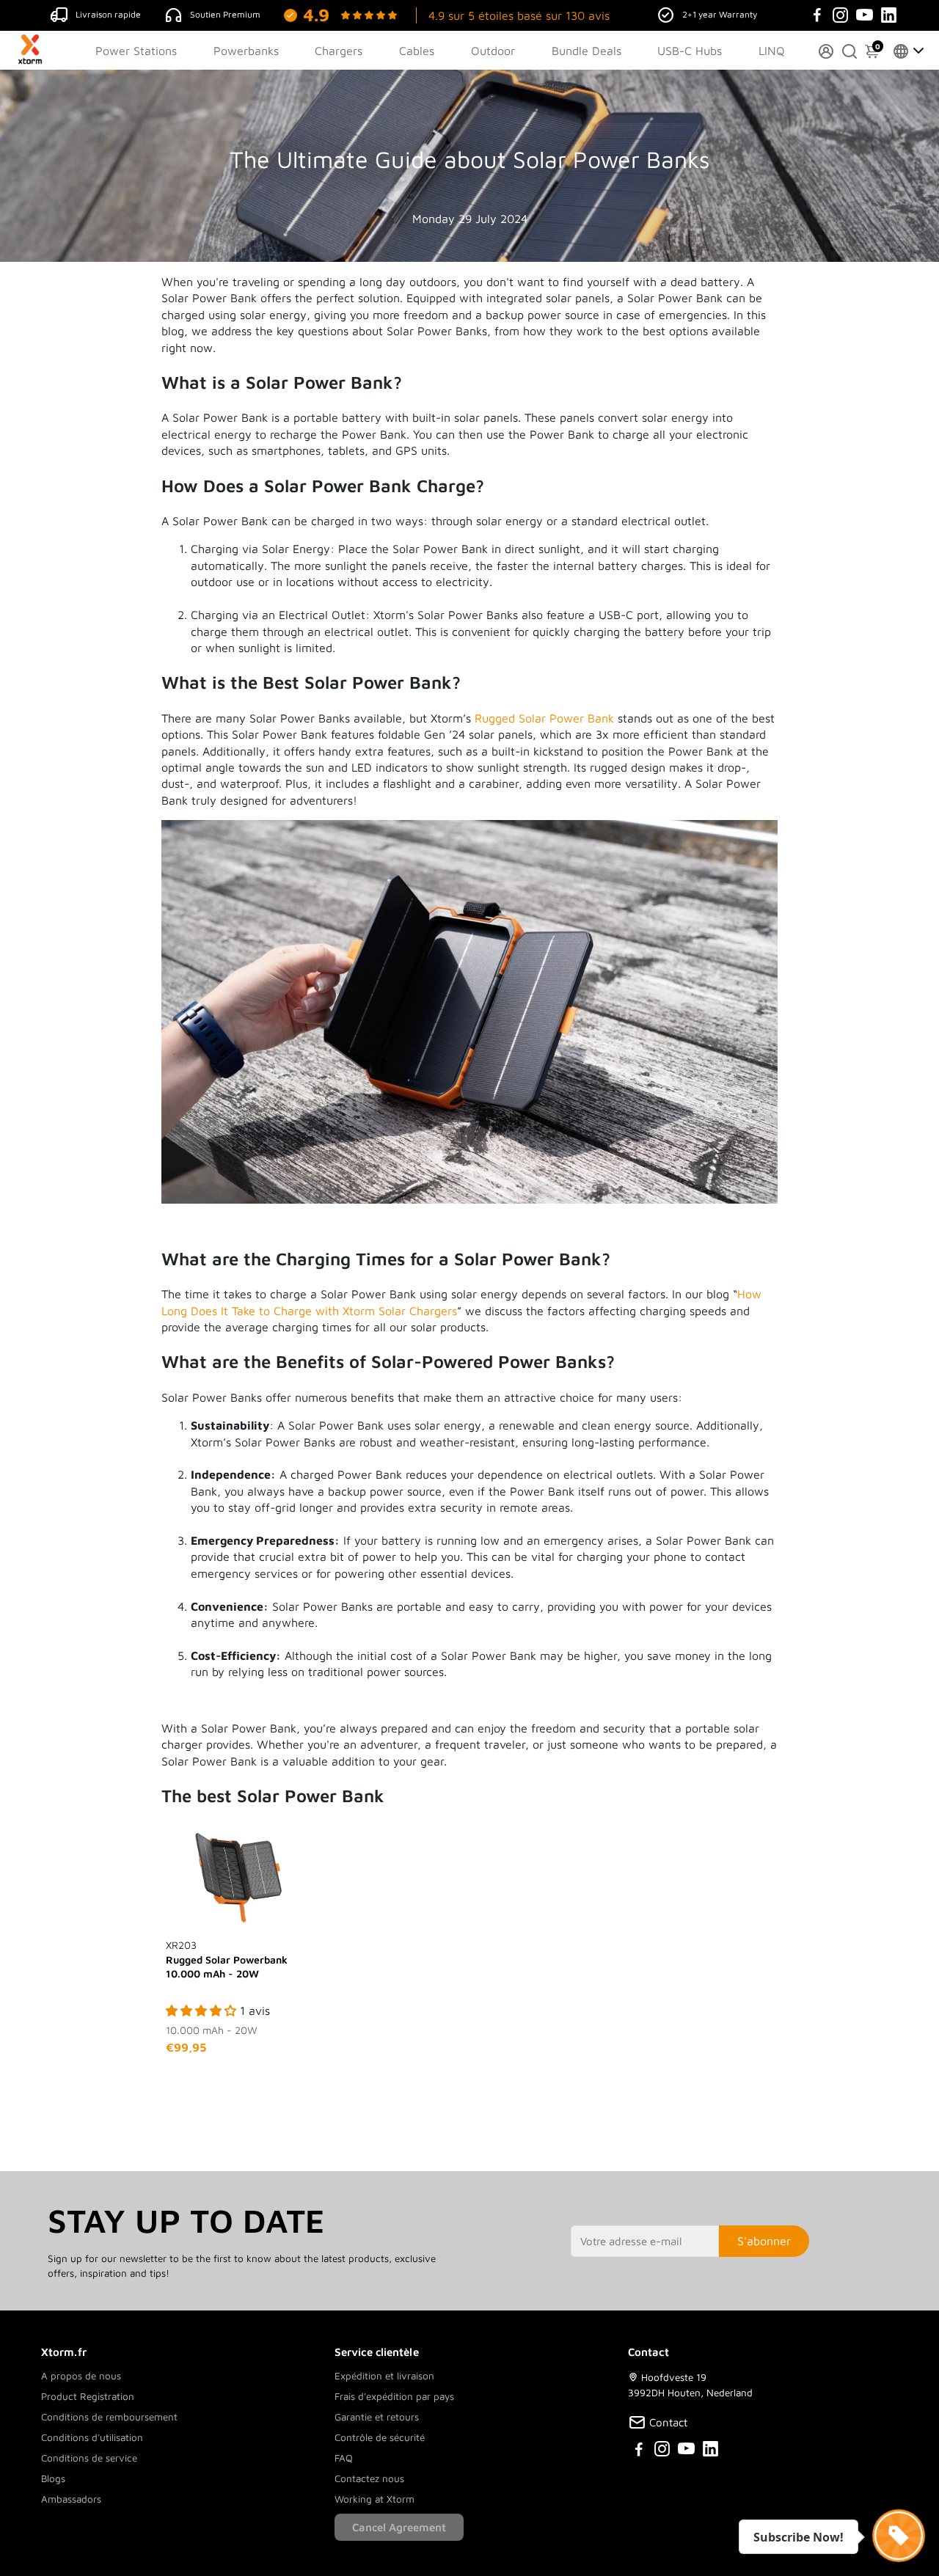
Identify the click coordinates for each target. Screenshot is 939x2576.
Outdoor (493, 51)
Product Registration (88, 2396)
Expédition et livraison (384, 2376)
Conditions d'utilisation (92, 2437)
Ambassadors (71, 2499)
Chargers (339, 51)
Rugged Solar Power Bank (544, 718)
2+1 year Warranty (720, 14)
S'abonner (764, 2241)
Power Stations (136, 51)
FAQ (344, 2458)
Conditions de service (89, 2458)
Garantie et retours (377, 2417)
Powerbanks (246, 51)
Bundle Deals (587, 51)
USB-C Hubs (690, 51)
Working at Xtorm (374, 2499)
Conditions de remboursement (109, 2417)
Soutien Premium (225, 14)
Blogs (53, 2478)
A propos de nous (81, 2376)
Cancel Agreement (399, 2527)
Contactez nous (369, 2478)
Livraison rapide (108, 14)
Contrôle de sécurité (380, 2437)
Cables (417, 51)
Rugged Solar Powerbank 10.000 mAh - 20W (227, 1959)
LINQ (772, 51)
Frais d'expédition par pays (394, 2396)
